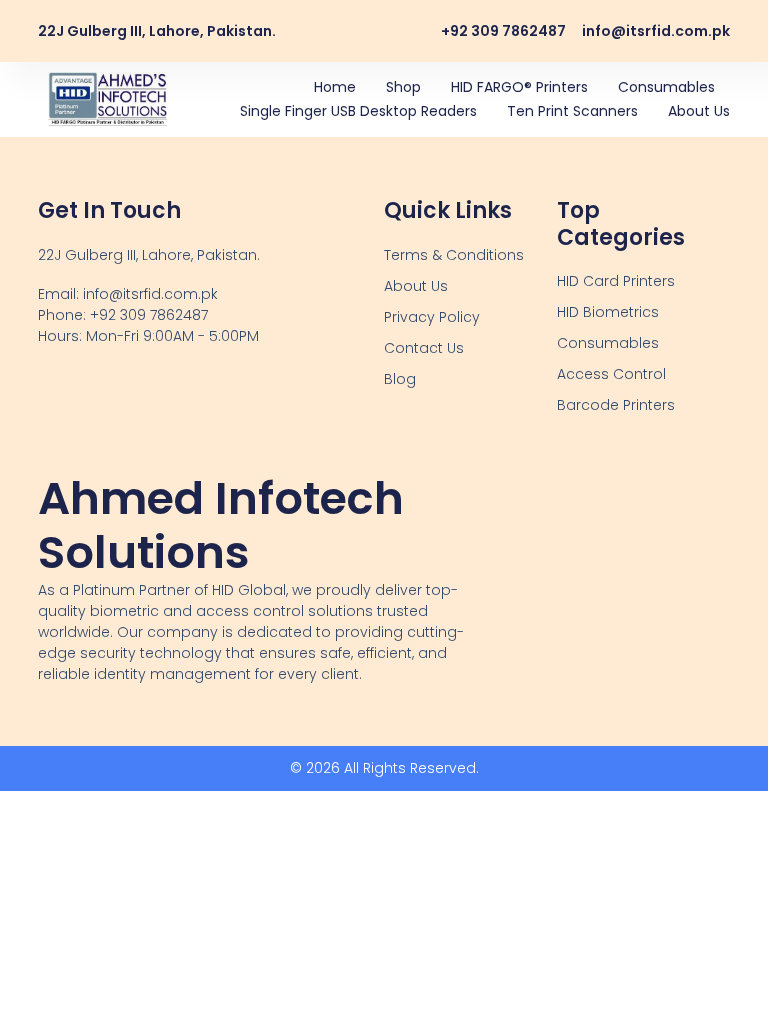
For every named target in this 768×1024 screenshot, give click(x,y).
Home (335, 87)
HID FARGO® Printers (519, 87)
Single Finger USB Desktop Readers (358, 111)
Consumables (666, 87)
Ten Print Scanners (572, 111)
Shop (403, 87)
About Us (699, 111)
